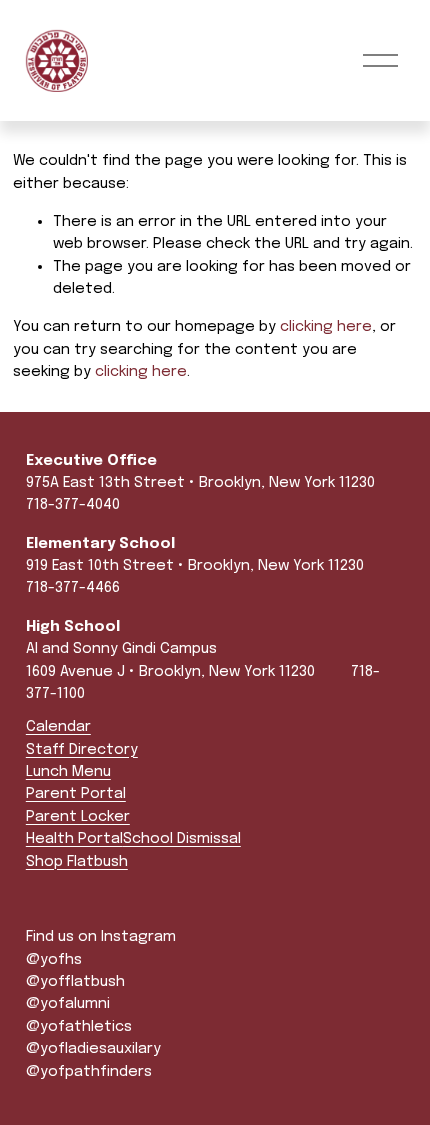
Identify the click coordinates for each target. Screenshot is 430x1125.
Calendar (58, 727)
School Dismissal (182, 839)
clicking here (326, 327)
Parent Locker (78, 817)
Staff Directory (82, 750)
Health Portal (74, 839)
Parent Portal (76, 794)
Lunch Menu (68, 772)
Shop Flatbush (77, 862)
